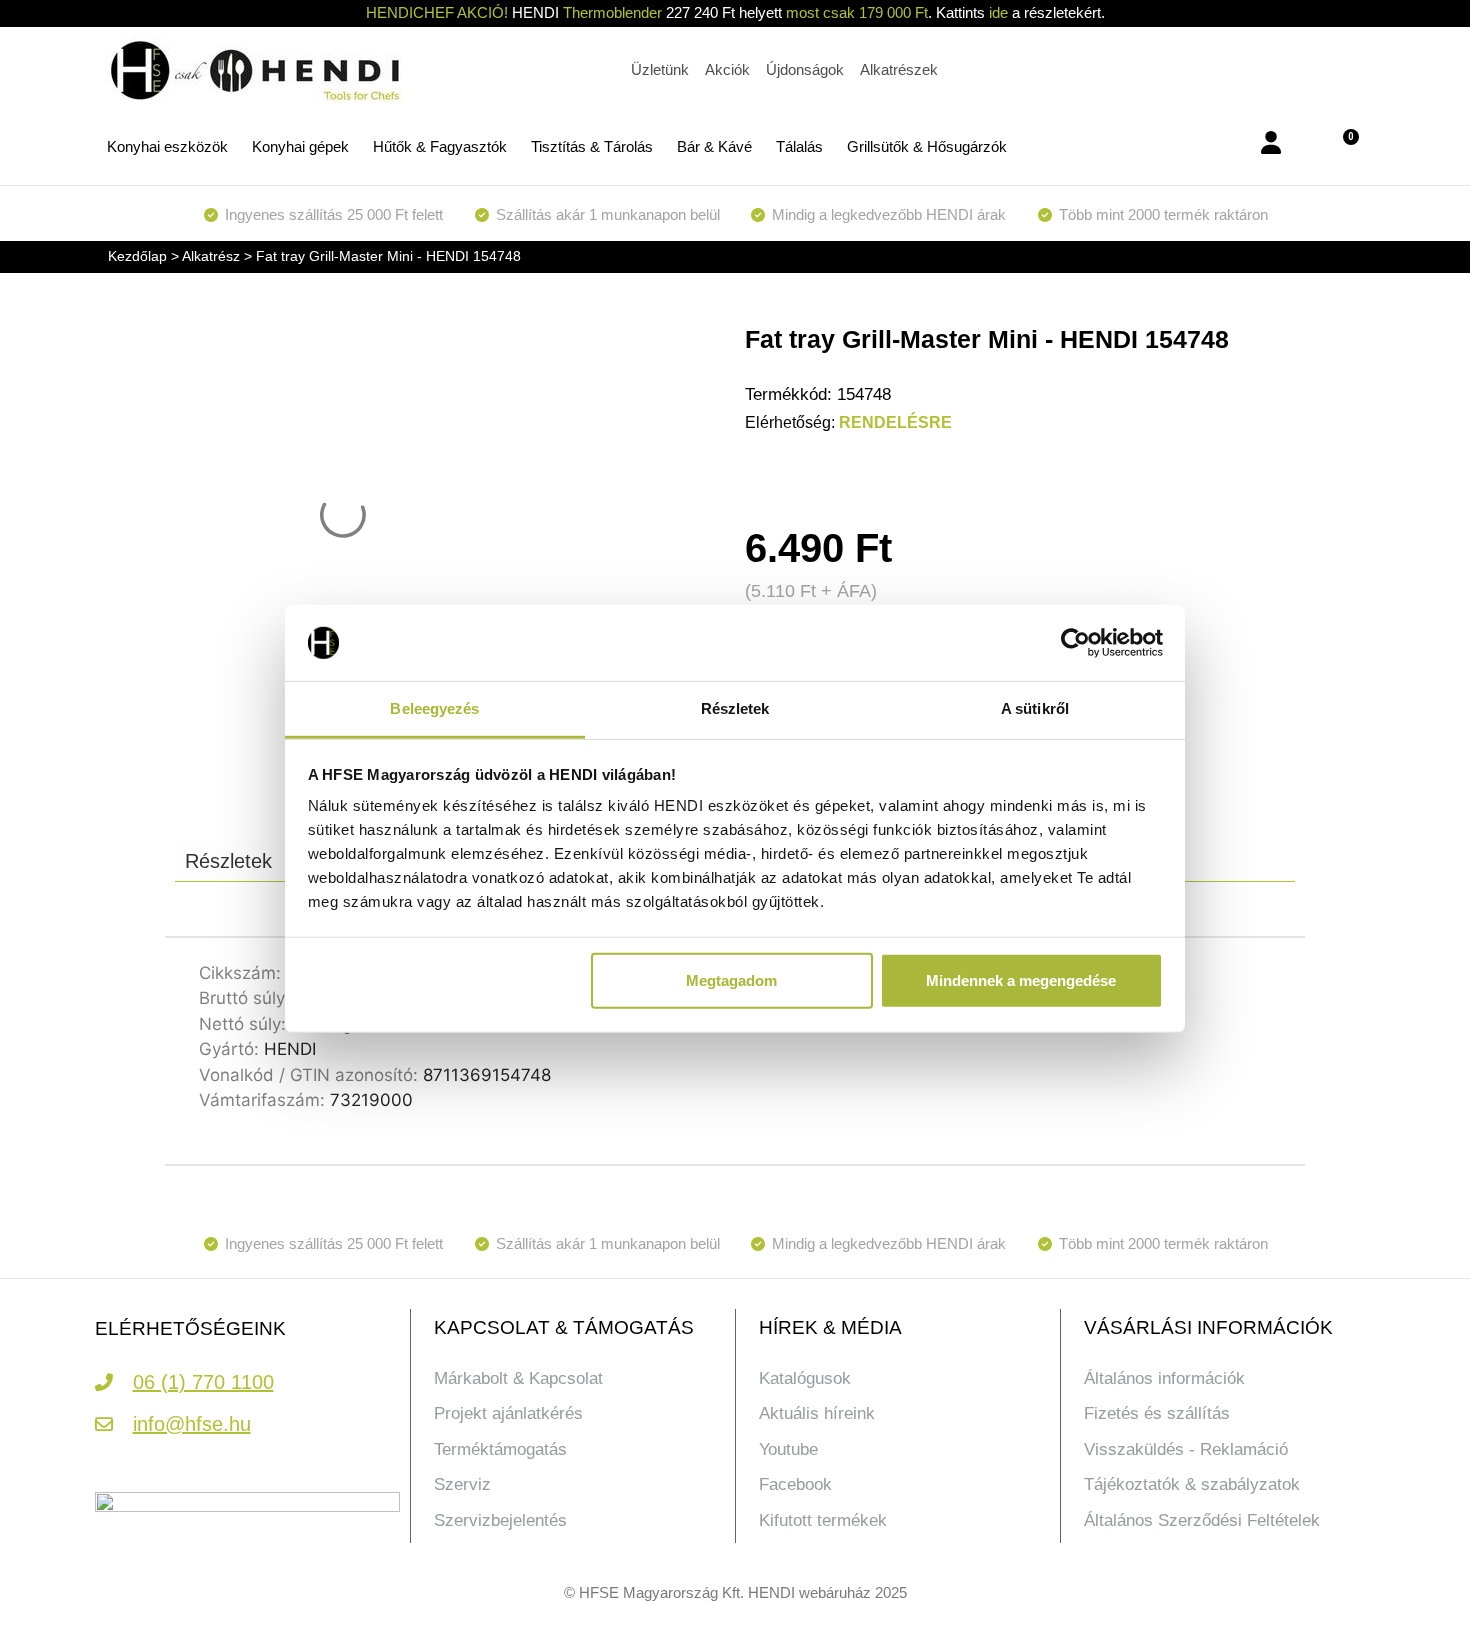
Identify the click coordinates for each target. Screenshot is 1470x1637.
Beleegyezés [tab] (434, 708)
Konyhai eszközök (167, 146)
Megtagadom (731, 980)
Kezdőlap (137, 256)
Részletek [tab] (735, 708)
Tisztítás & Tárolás (592, 146)
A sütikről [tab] (1035, 708)
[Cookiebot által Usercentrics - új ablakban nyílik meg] (1075, 643)
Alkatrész (211, 256)
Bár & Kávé (714, 146)
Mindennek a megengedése (1021, 980)
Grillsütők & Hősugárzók (927, 146)
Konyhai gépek (300, 146)
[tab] (228, 861)
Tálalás (799, 146)
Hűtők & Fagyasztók (440, 146)
